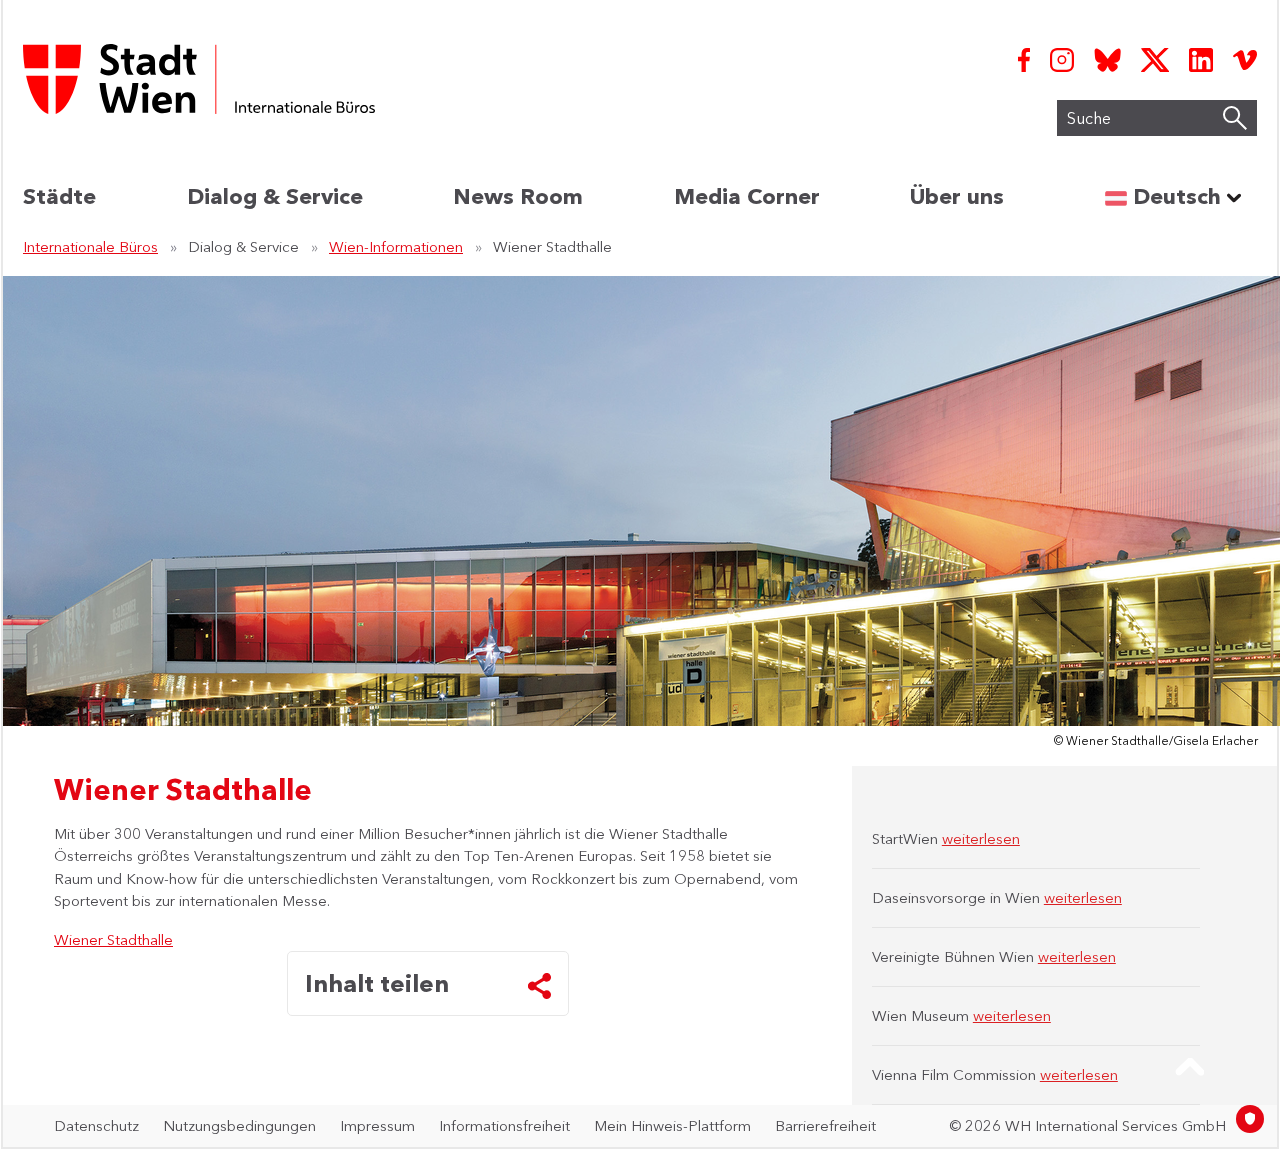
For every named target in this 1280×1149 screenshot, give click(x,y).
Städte (59, 196)
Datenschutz (96, 1125)
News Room (518, 196)
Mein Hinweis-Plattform (672, 1125)
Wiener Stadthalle (113, 939)
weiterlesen (981, 838)
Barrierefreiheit (825, 1125)
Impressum (377, 1125)
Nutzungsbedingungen (239, 1125)
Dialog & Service (275, 196)
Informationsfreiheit (504, 1125)
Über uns (957, 196)
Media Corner (747, 196)
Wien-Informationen (396, 246)
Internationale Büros (90, 246)
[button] (1190, 1067)
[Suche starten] (1235, 118)
